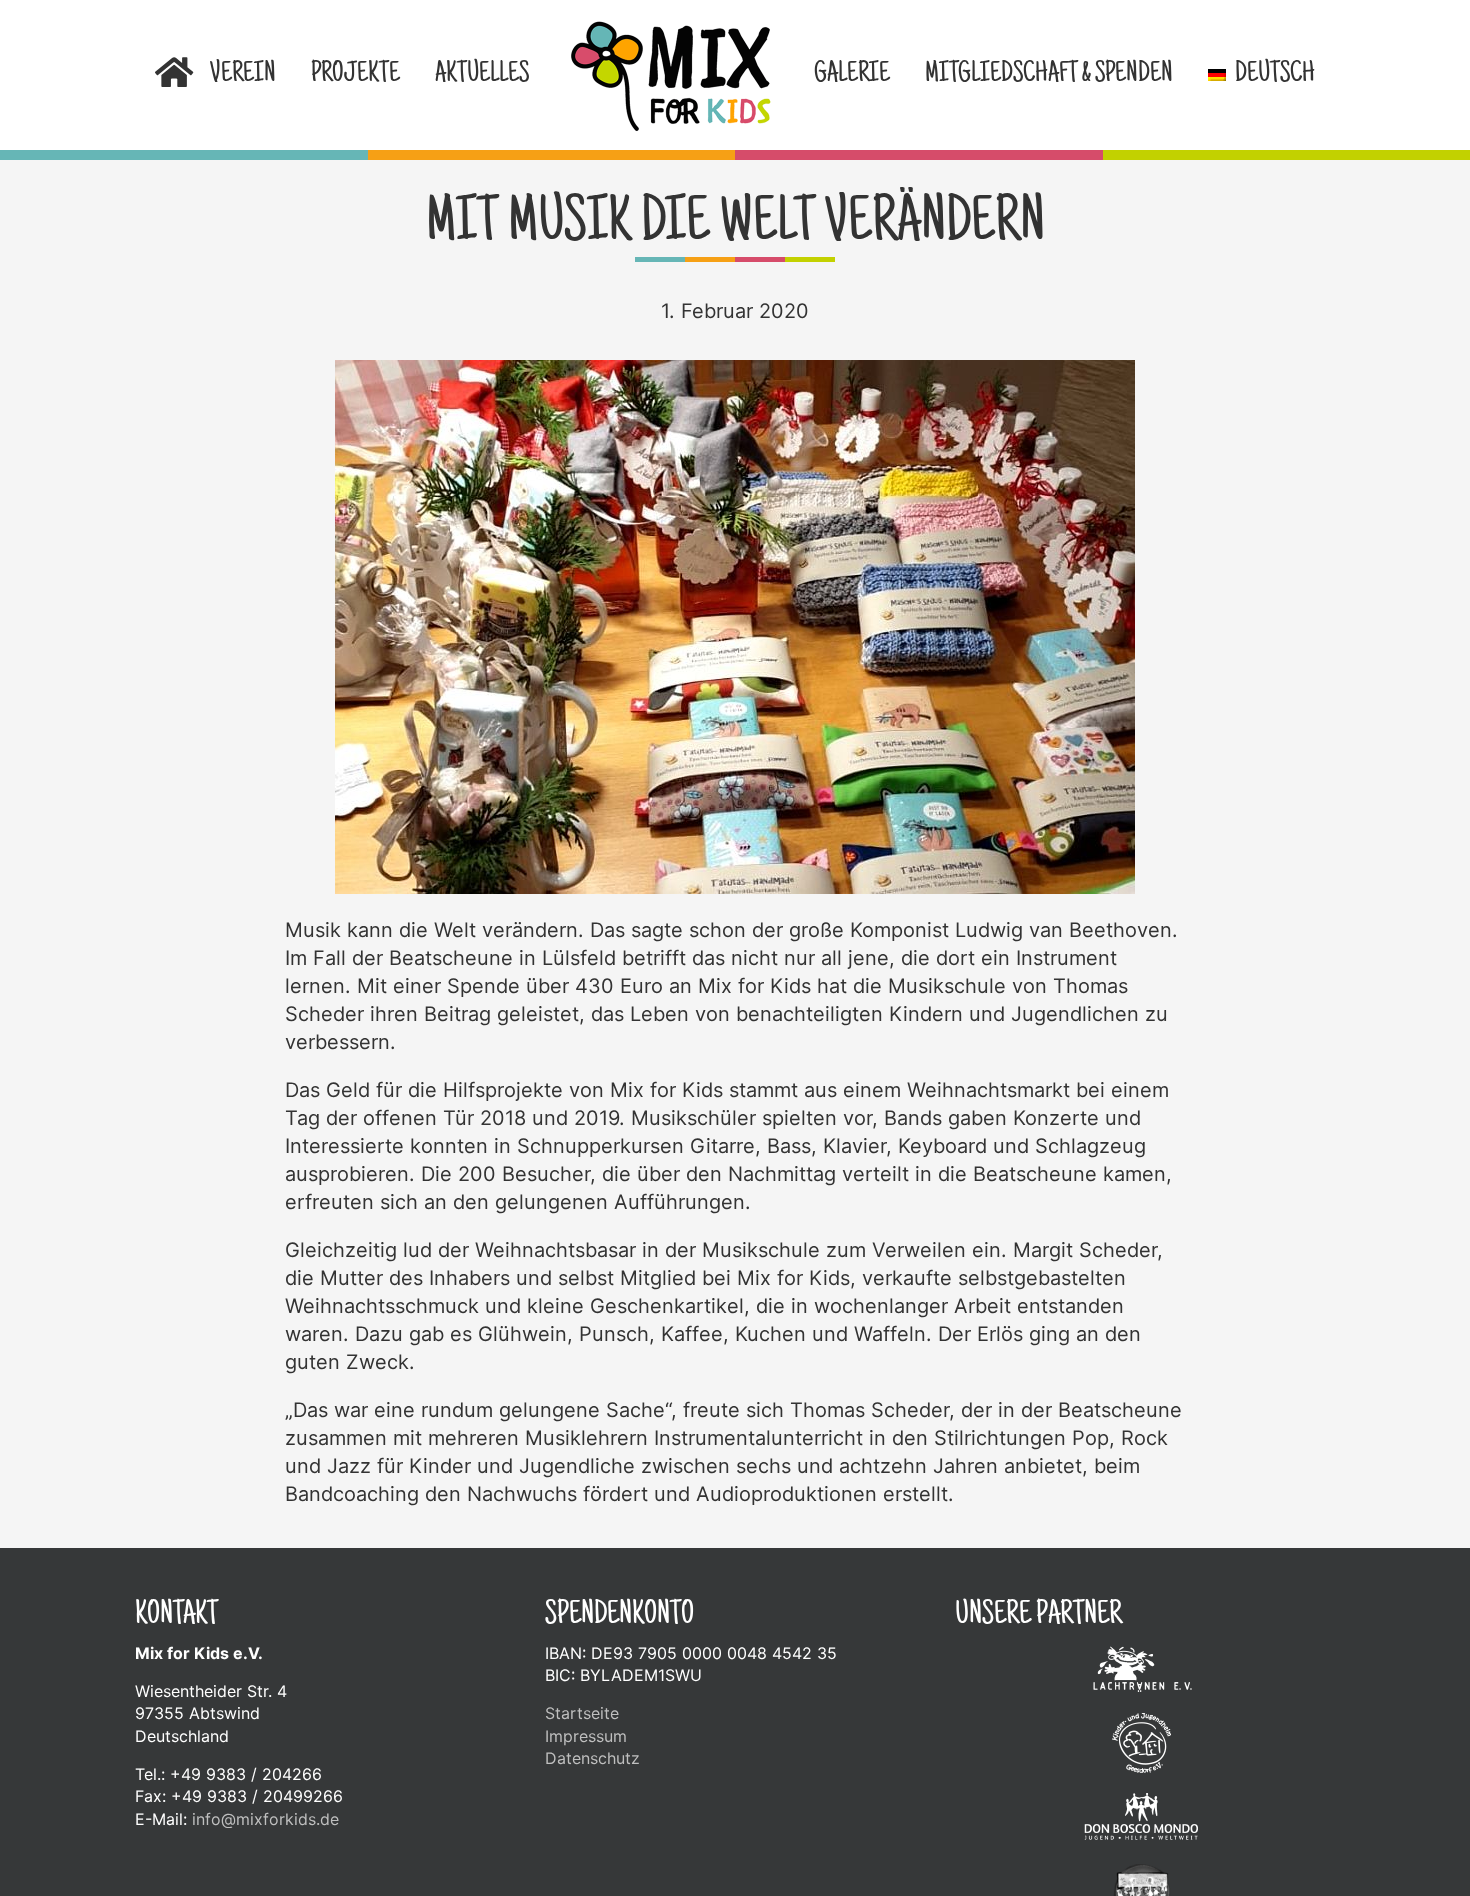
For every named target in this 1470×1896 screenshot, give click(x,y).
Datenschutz (592, 1758)
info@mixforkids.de (265, 1819)
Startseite (582, 1713)
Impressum (586, 1736)
